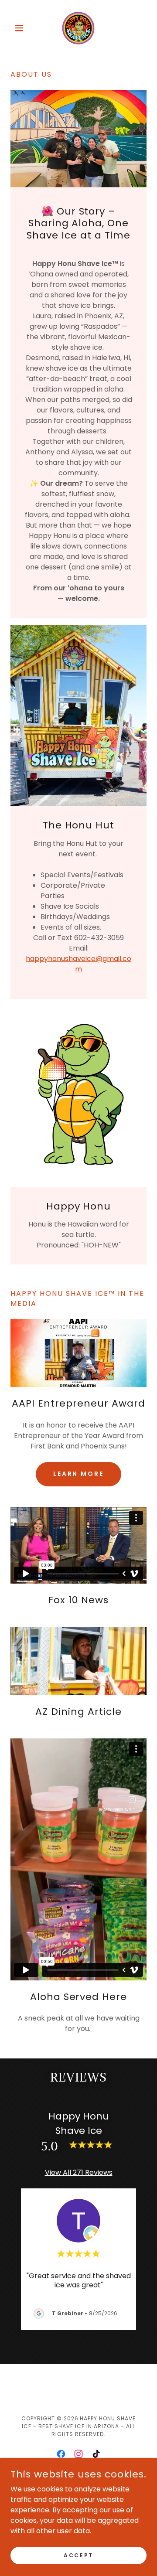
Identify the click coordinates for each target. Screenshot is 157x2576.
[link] (79, 28)
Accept (78, 2555)
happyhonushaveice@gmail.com (78, 964)
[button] (21, 28)
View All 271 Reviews (79, 2172)
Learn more (79, 1474)
